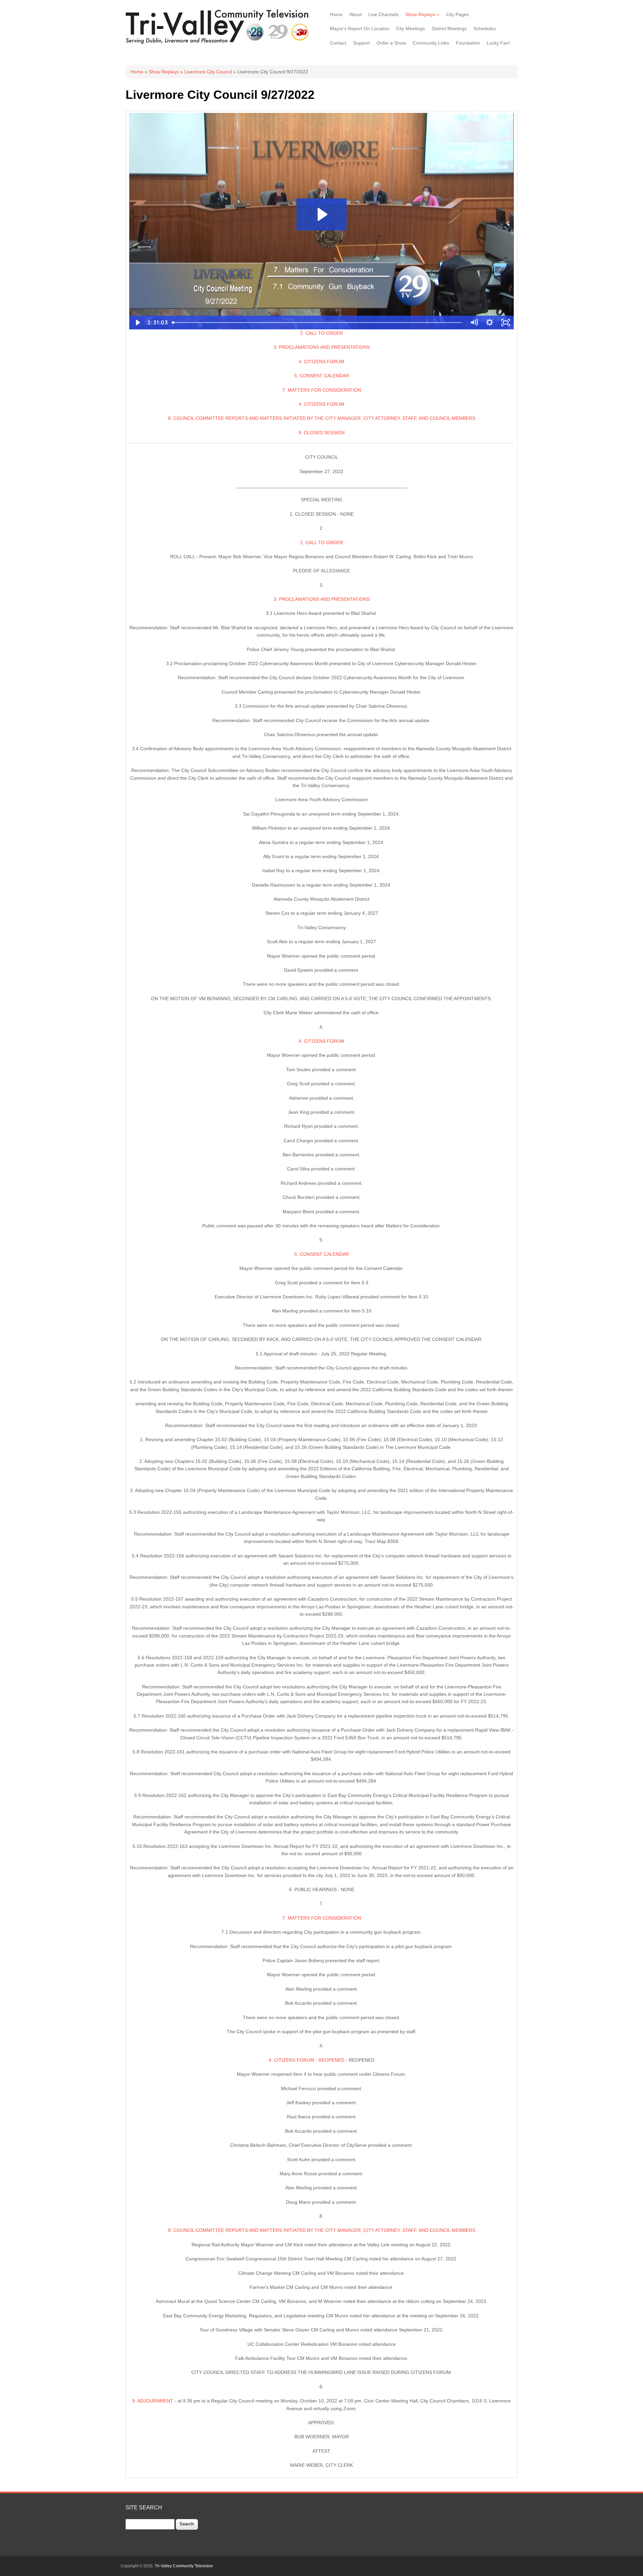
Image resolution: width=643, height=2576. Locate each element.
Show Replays (422, 14)
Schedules (485, 28)
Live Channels (383, 14)
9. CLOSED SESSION (321, 433)
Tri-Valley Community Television (184, 2566)
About (355, 14)
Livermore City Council (208, 72)
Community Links (431, 43)
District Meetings (449, 28)
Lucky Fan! (498, 43)
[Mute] (474, 323)
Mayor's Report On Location (360, 28)
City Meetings (411, 28)
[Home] (219, 43)
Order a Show (391, 43)
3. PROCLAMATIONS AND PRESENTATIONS (322, 347)
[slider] (318, 323)
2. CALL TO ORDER (321, 333)
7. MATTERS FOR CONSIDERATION (322, 390)
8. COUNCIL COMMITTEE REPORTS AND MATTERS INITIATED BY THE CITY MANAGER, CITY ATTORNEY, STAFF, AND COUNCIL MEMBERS (322, 418)
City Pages (457, 14)
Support (361, 43)
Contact (338, 43)
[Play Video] (137, 323)
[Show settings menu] (490, 323)
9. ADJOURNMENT (153, 2401)
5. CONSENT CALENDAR (322, 376)
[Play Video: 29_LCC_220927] (321, 214)
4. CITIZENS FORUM (321, 362)
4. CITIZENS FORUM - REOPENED (306, 2060)
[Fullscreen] (506, 323)
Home (336, 14)
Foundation (468, 43)
